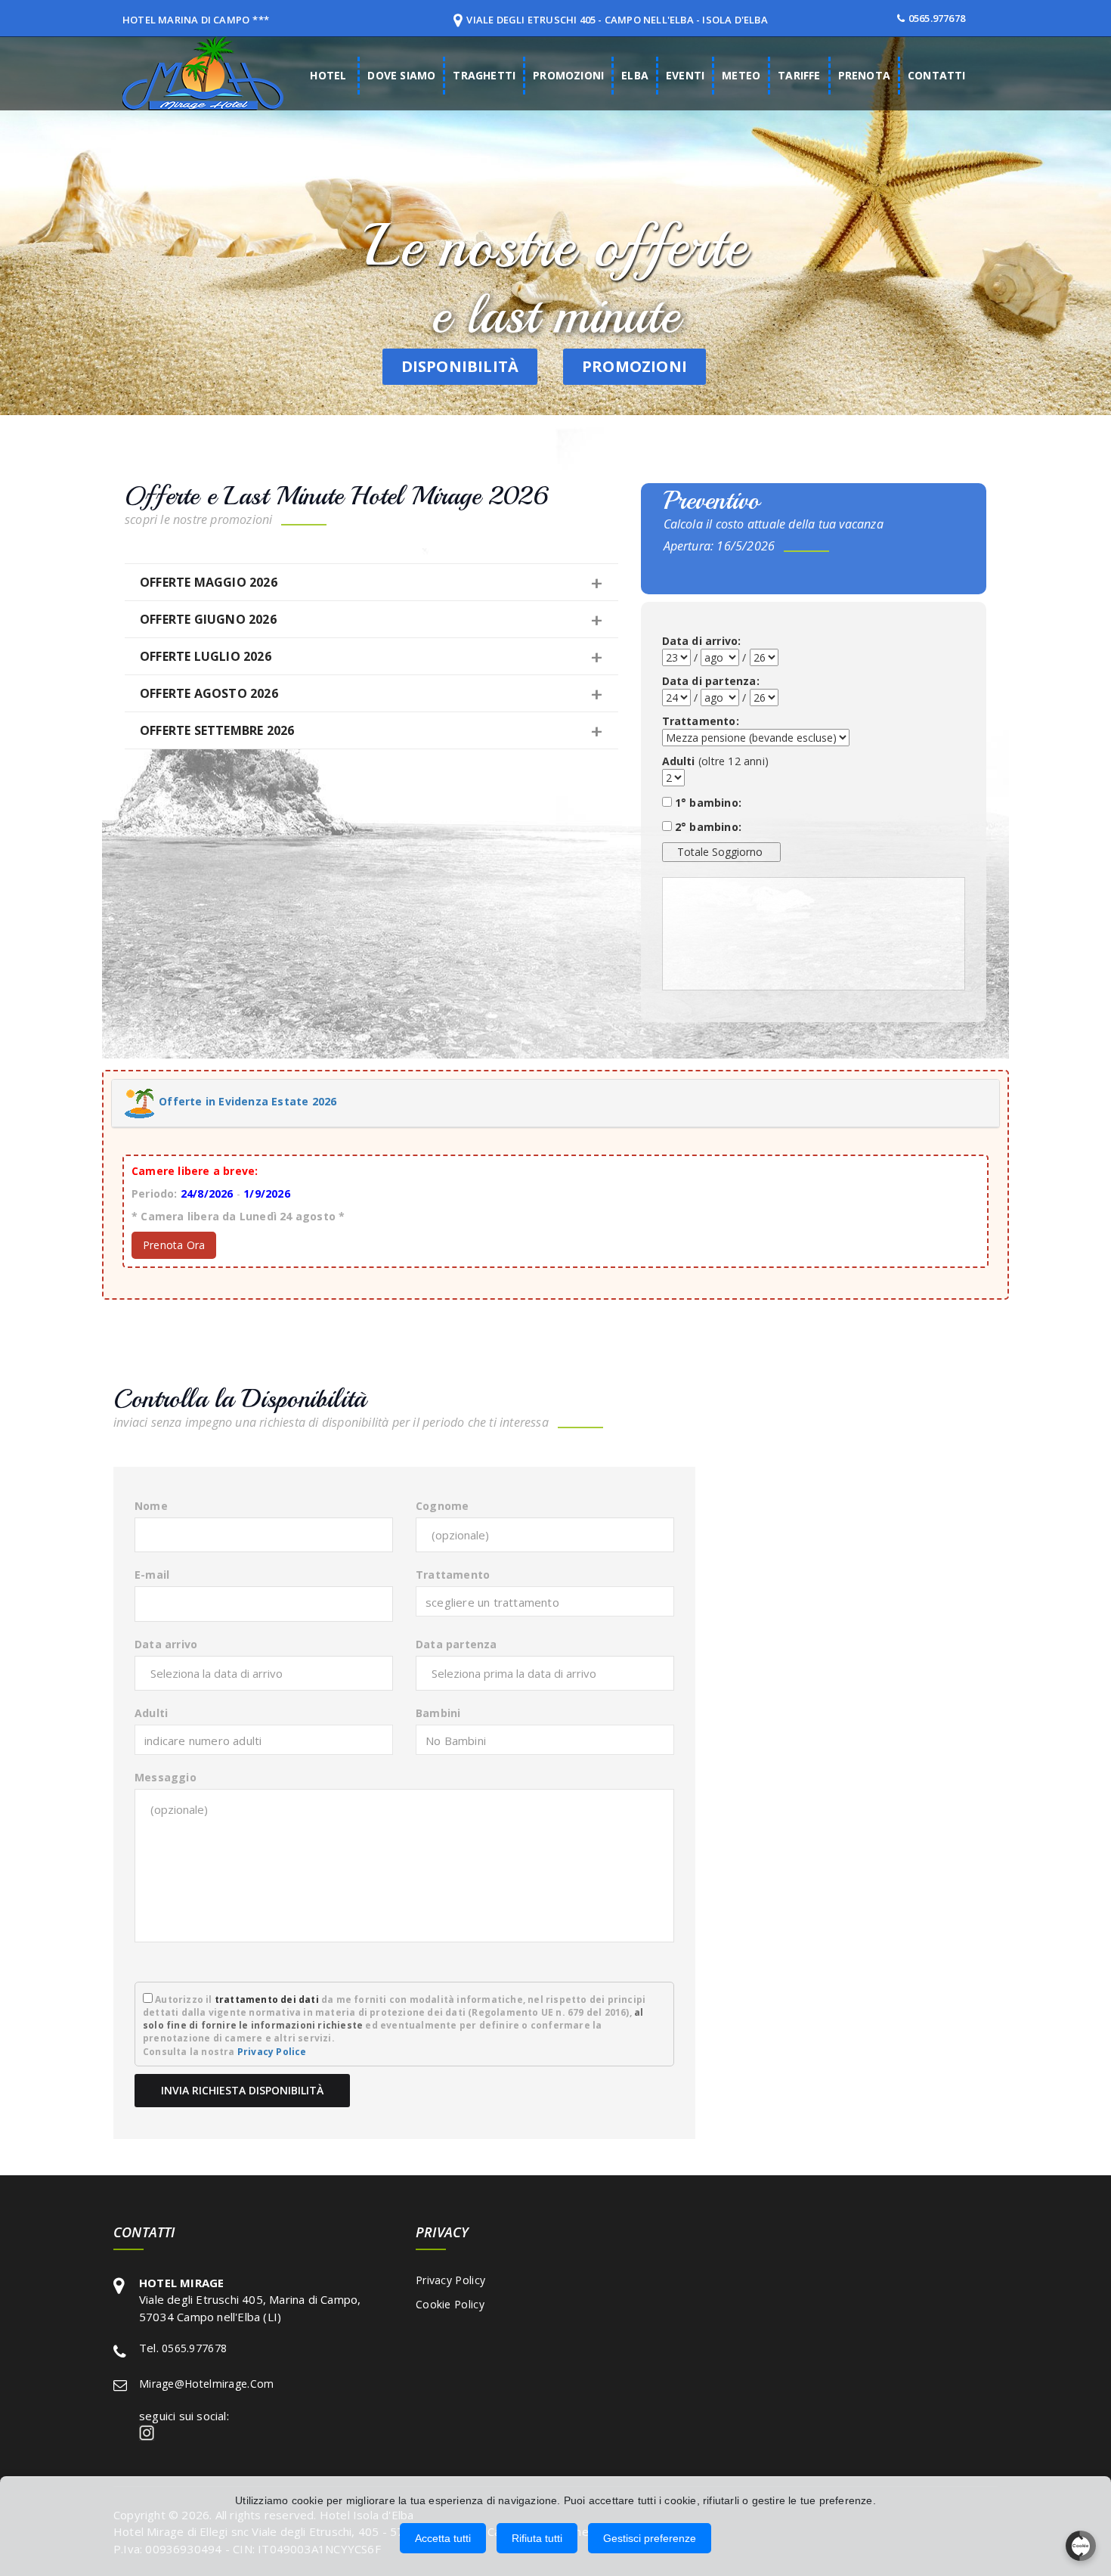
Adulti (151, 1713)
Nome (151, 1506)
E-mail (152, 1575)
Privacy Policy (450, 2280)
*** (261, 20)
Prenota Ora (174, 1245)
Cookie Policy (450, 2304)
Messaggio (166, 1777)
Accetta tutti (443, 2538)
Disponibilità (460, 366)
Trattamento (453, 1575)
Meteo (741, 75)
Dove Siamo (401, 75)
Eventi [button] (685, 75)
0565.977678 (937, 18)
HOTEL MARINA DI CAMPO (186, 20)
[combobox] (545, 1601)
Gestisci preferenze (650, 2538)
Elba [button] (635, 75)
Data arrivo (166, 1644)
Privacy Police (272, 2052)
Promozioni (568, 75)
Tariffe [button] (799, 75)
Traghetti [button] (484, 75)
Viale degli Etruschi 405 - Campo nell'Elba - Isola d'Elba (617, 20)
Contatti (937, 75)
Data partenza (456, 1644)
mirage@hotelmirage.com (207, 2384)
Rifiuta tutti (537, 2538)
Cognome (442, 1506)
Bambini (438, 1713)
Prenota (864, 75)
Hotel (328, 75)
